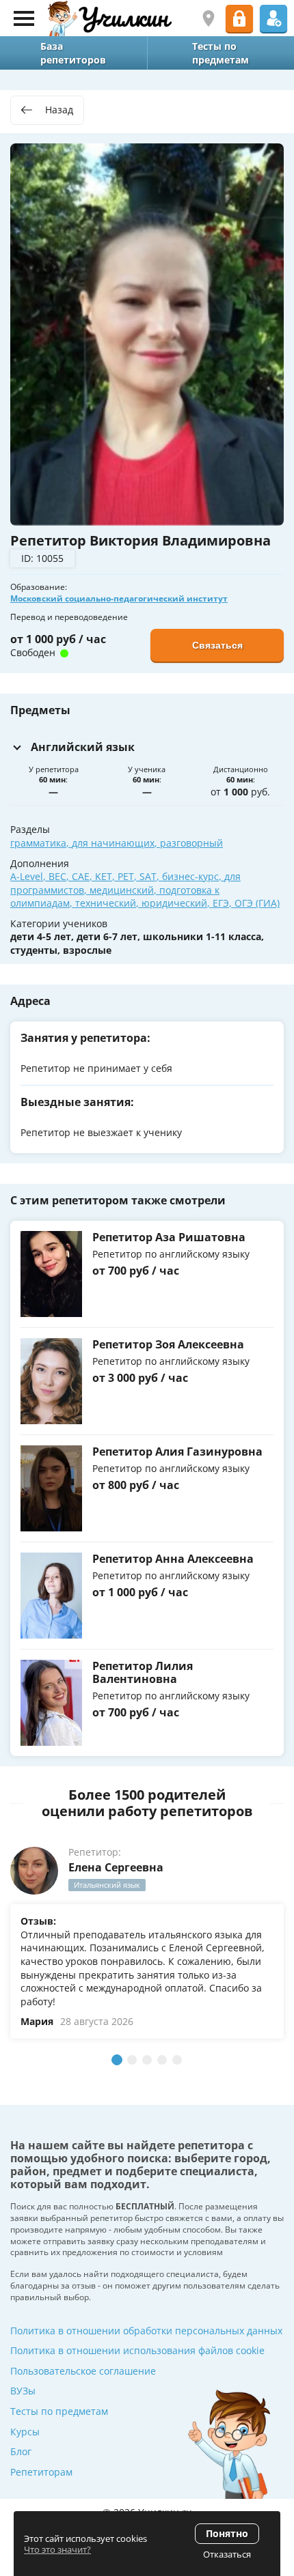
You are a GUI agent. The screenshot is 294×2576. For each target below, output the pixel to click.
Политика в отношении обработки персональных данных (146, 2331)
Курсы (25, 2432)
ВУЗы (23, 2391)
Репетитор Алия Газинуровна (177, 1452)
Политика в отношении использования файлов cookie (137, 2350)
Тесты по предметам (59, 2411)
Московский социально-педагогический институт (119, 598)
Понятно (227, 2533)
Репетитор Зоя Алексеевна (168, 1344)
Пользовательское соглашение (83, 2371)
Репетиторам (41, 2472)
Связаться (217, 645)
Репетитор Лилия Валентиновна (143, 1672)
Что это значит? (57, 2549)
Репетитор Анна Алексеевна (173, 1559)
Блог (21, 2451)
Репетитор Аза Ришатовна (169, 1237)
